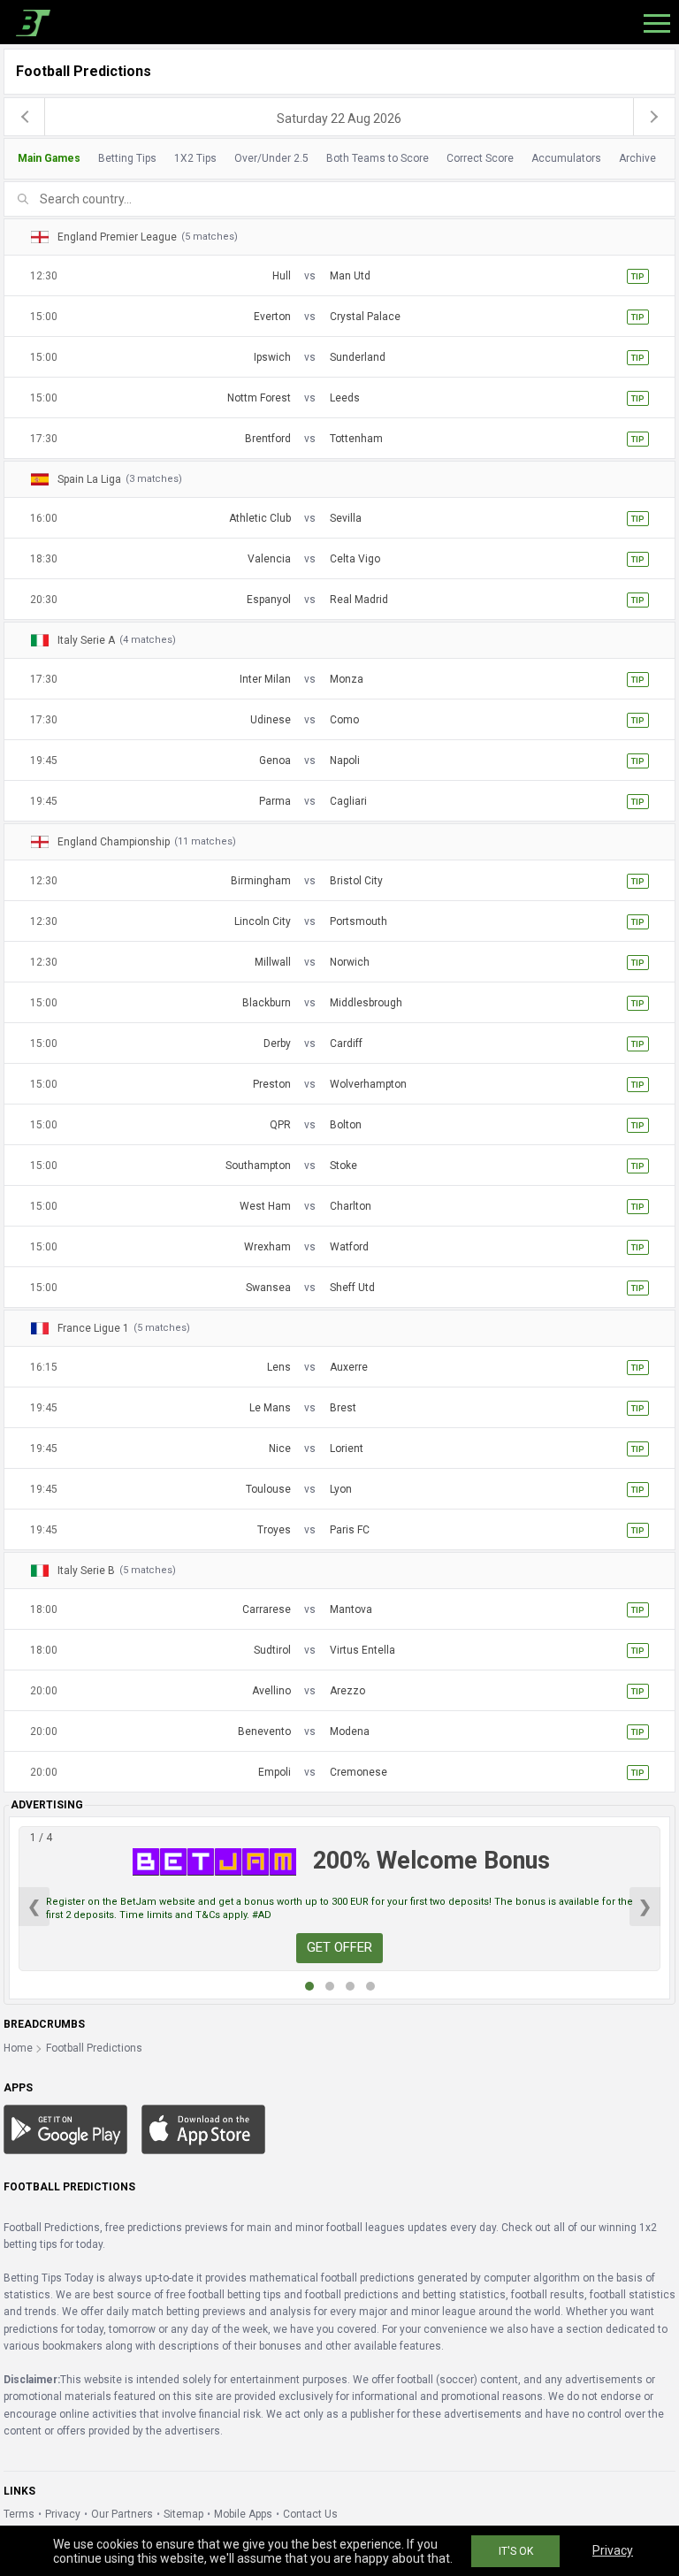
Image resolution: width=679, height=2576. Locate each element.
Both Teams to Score (378, 158)
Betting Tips (127, 158)
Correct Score (480, 158)
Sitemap (183, 2514)
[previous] (25, 117)
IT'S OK (516, 2551)
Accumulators (566, 158)
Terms (19, 2514)
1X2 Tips (195, 158)
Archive (637, 158)
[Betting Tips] (65, 2129)
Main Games (49, 158)
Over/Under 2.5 (271, 158)
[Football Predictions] (30, 22)
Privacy (63, 2514)
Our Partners (122, 2514)
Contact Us (310, 2514)
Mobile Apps (243, 2514)
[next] (654, 117)
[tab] (335, 159)
